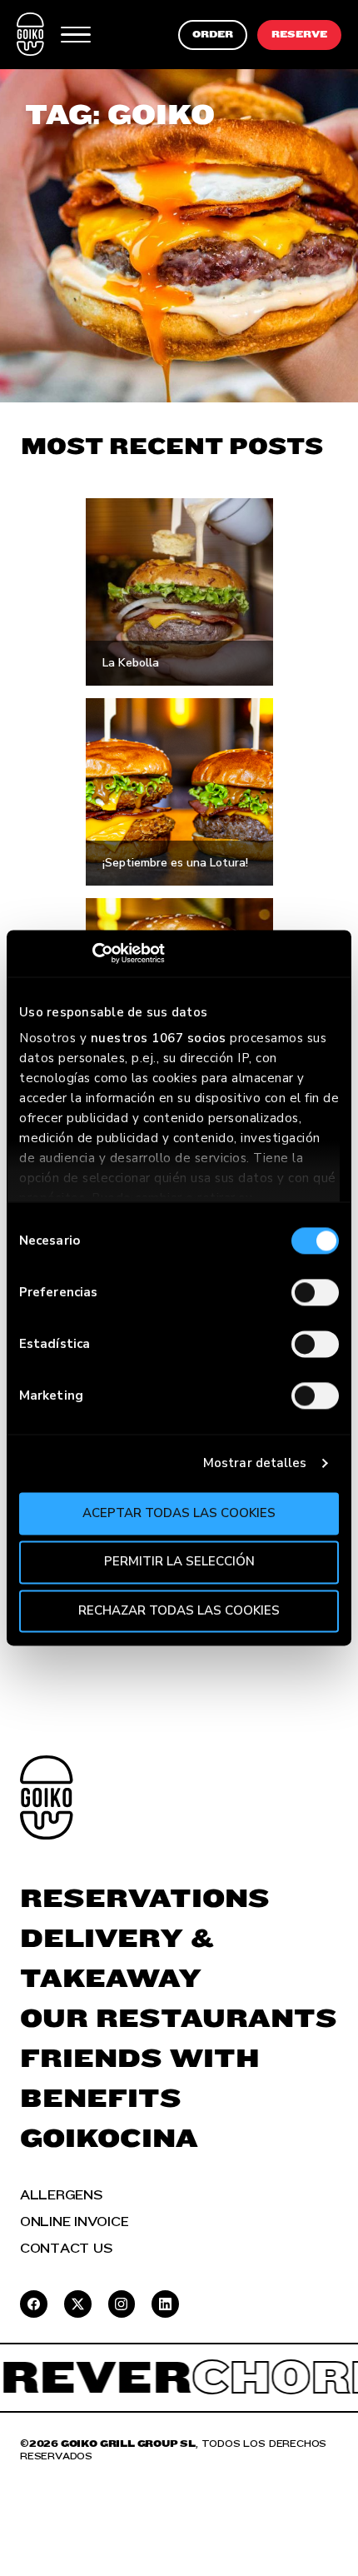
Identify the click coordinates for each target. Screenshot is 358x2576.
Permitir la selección (179, 1562)
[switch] (315, 1292)
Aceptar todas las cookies (179, 1513)
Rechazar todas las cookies (179, 1610)
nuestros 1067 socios (159, 1038)
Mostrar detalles (255, 1463)
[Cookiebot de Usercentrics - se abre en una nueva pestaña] (92, 953)
